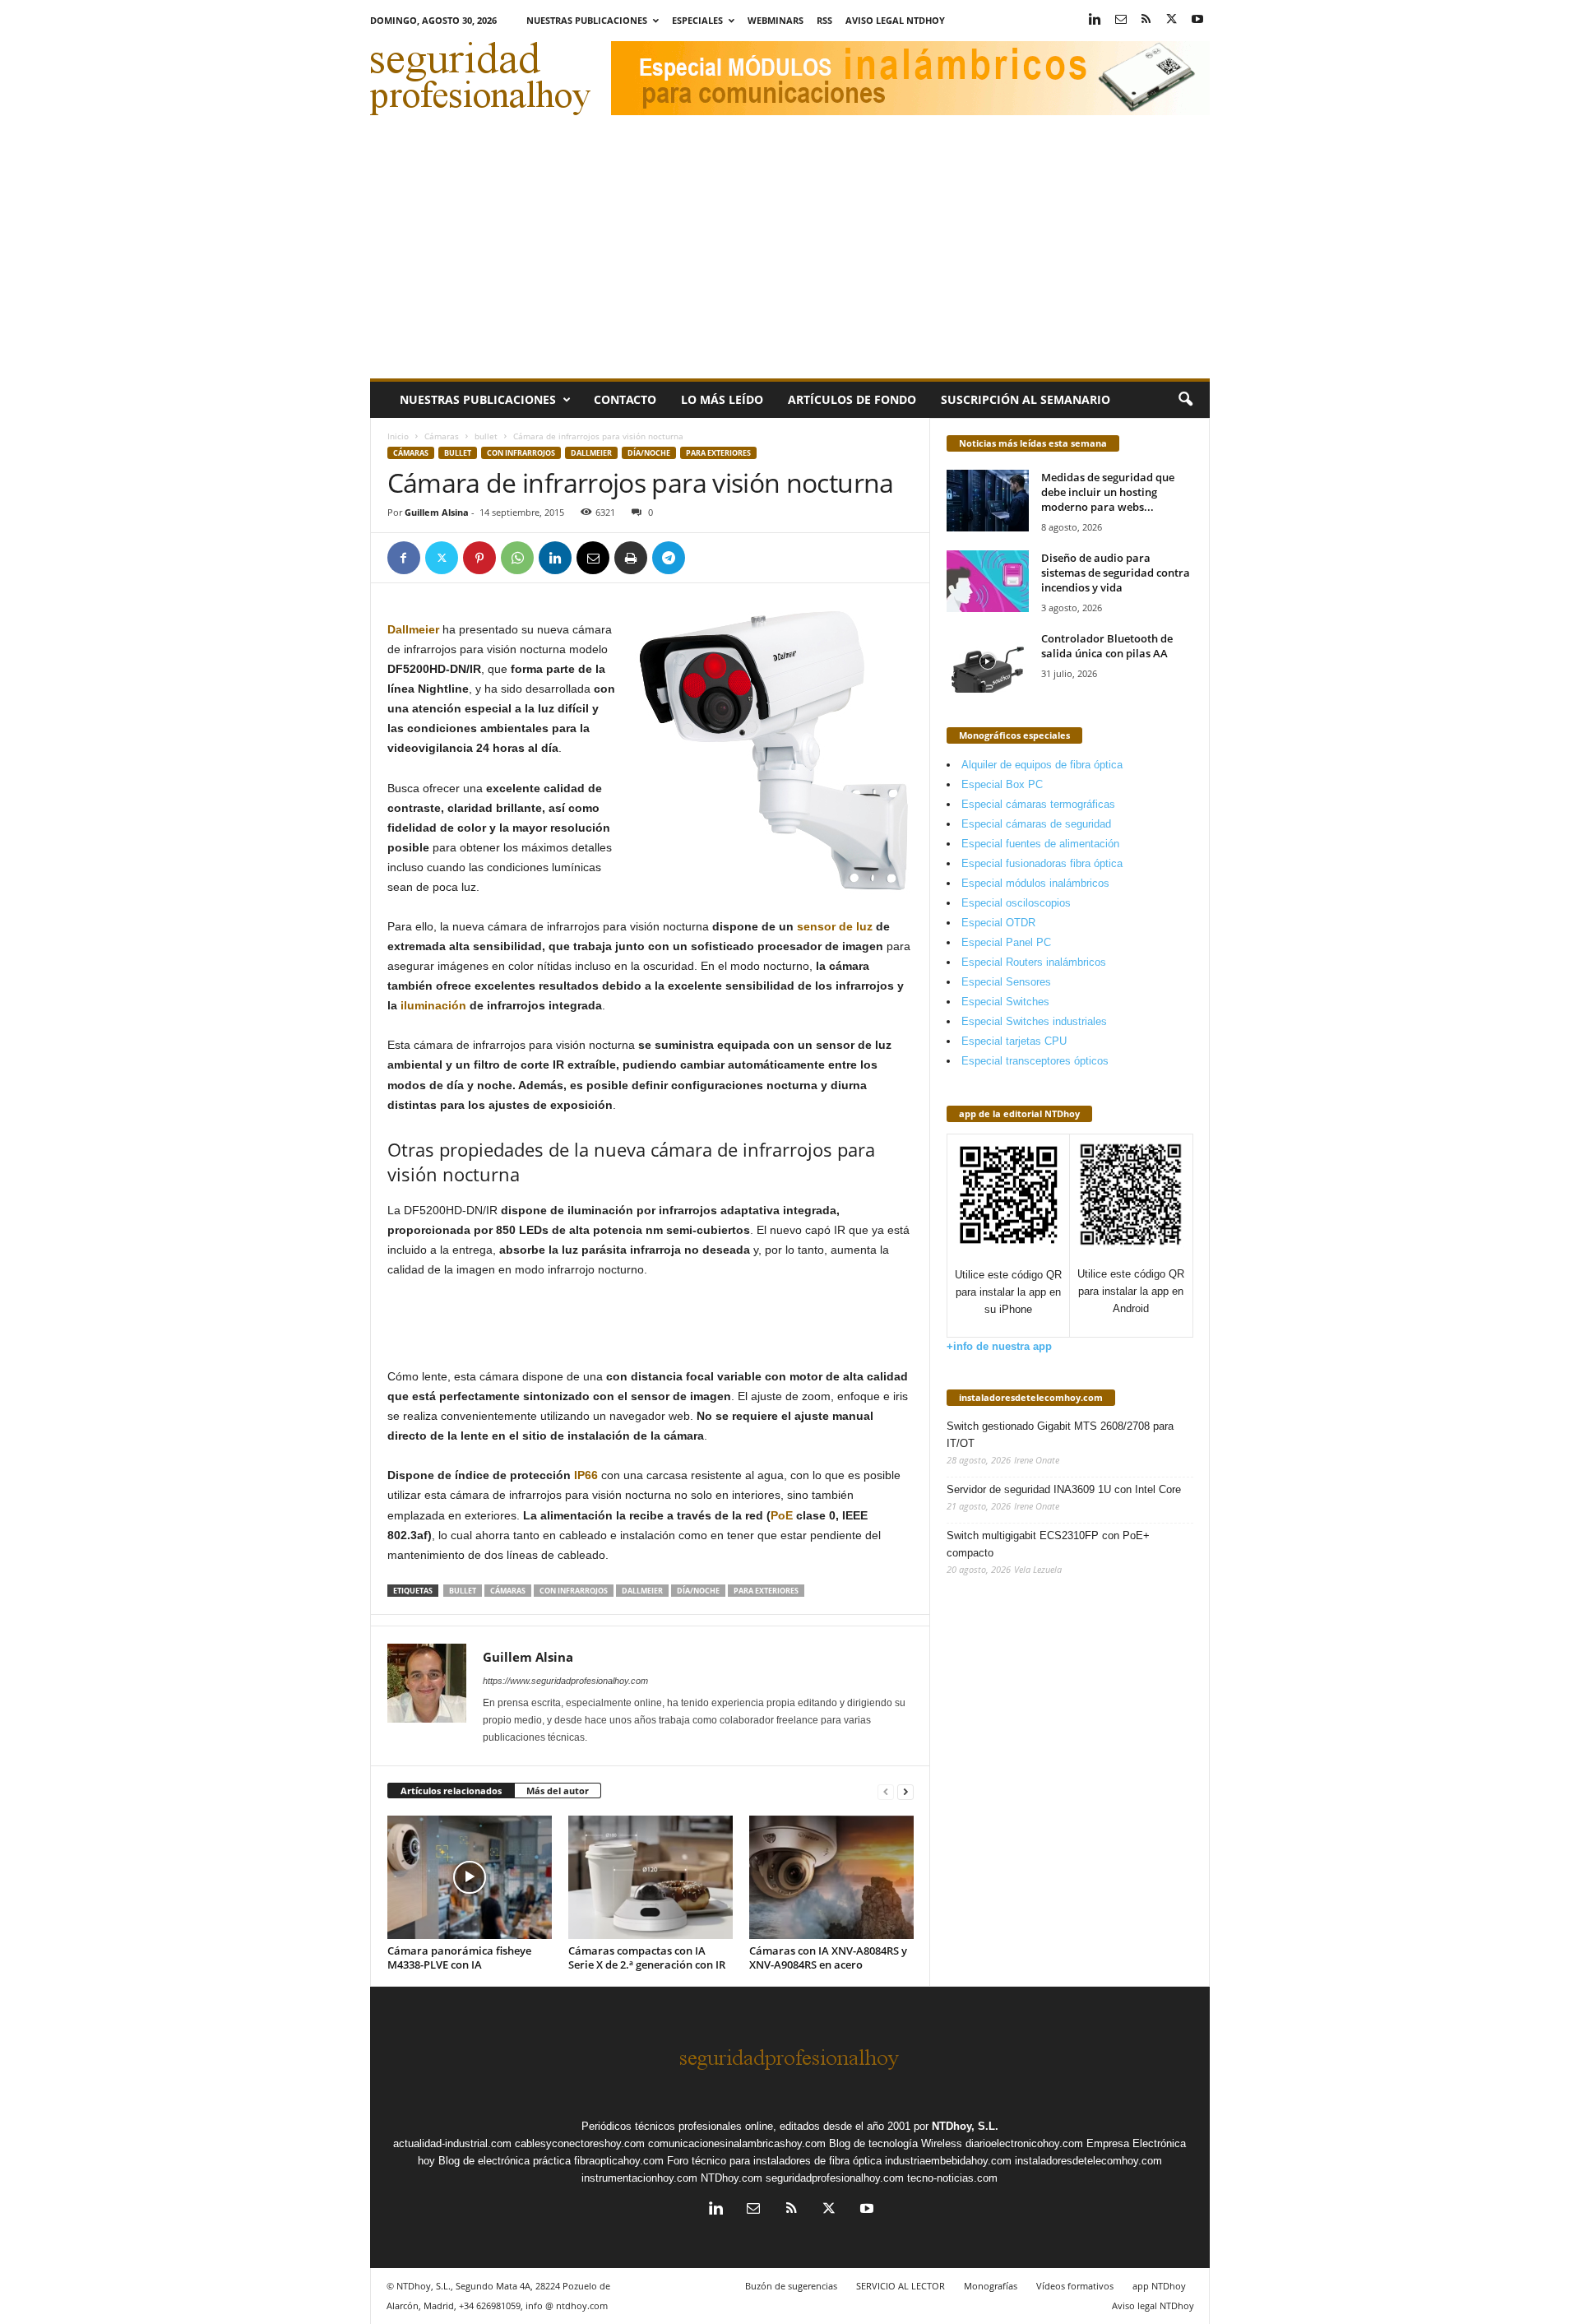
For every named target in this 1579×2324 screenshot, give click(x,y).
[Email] (593, 558)
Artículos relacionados (451, 1791)
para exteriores (718, 453)
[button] (1185, 400)
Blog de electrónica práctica (505, 2161)
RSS (824, 20)
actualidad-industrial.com (452, 2143)
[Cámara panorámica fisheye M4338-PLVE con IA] (470, 1877)
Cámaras (442, 436)
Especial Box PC (1002, 784)
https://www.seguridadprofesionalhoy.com (565, 1681)
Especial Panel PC (1006, 942)
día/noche (649, 453)
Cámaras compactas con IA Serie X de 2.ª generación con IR (647, 1958)
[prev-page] (886, 1791)
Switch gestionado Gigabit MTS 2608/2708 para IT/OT (1060, 1435)
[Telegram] (669, 558)
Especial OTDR (998, 923)
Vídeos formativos (1075, 2286)
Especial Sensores (1006, 982)
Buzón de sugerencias (791, 2286)
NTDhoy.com (732, 2178)
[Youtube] (1197, 20)
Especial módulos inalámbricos (1035, 883)
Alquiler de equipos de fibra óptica (1042, 765)
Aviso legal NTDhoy (895, 20)
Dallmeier (591, 453)
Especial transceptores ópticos (1035, 1061)
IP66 (586, 1475)
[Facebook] (404, 558)
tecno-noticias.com (952, 2178)
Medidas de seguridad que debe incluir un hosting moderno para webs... (1108, 492)
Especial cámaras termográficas (1038, 804)
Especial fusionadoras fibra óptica (1042, 863)
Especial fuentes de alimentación (1040, 844)
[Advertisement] (790, 255)
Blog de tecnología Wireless (896, 2143)
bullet (486, 436)
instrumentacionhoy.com (639, 2178)
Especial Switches (1005, 1002)
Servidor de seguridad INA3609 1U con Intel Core (1064, 1489)
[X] (1172, 20)
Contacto (625, 399)
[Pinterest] (479, 558)
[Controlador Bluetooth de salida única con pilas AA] (988, 662)
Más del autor (558, 1791)
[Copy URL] (706, 558)
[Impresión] (631, 558)
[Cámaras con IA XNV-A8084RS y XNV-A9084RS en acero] (831, 1877)
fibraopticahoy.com (619, 2161)
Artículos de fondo (852, 399)
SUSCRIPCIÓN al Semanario (1026, 399)
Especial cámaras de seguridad (1036, 824)
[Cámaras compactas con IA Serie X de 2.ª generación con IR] (651, 1877)
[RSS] (1146, 20)
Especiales (697, 20)
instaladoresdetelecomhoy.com (1031, 1397)
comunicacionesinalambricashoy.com (737, 2143)
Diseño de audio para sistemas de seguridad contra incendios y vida (1116, 573)
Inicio (398, 436)
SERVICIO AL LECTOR (901, 2286)
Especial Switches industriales (1034, 1021)
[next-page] (905, 1791)
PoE (782, 1515)
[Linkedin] (1095, 20)
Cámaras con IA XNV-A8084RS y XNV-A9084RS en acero (828, 1958)
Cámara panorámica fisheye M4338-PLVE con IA (459, 1958)
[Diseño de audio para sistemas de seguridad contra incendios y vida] (988, 581)
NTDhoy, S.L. (965, 2126)
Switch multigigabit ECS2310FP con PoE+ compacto (1048, 1544)
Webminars (776, 20)
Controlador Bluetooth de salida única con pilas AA (1107, 646)
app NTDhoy (1159, 2286)
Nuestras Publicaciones (587, 20)
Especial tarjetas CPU (1014, 1041)
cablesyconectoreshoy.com (580, 2143)
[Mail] (1121, 20)
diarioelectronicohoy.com (1024, 2143)
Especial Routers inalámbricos (1034, 962)
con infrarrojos (521, 453)
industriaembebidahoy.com (948, 2161)
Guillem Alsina (437, 512)
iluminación (433, 1005)
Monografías (991, 2286)
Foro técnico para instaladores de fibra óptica (774, 2161)
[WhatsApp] (517, 558)
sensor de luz (835, 926)
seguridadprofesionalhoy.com (835, 2178)
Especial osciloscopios (1016, 903)
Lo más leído (722, 399)
